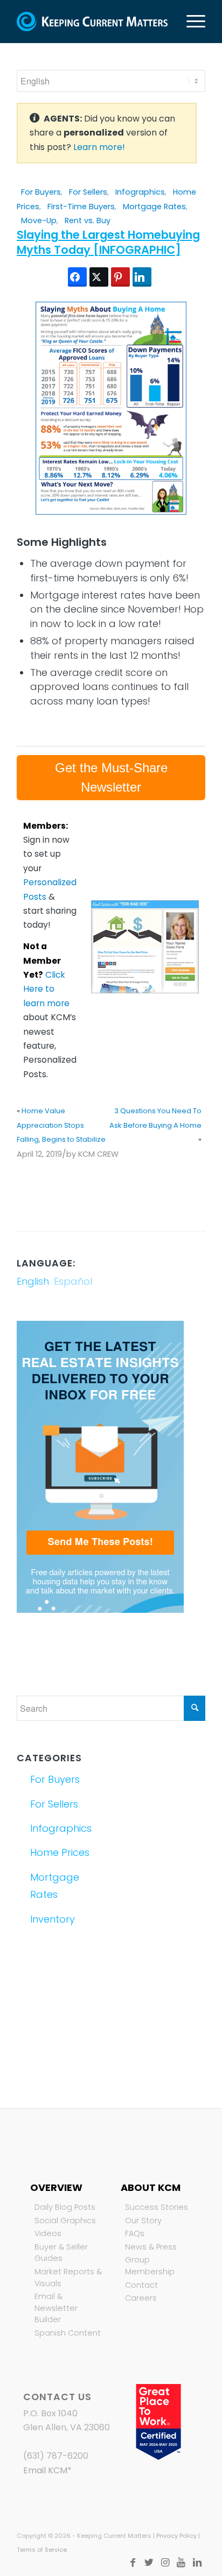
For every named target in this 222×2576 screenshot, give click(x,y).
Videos (48, 2233)
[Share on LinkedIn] (142, 277)
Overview (56, 2187)
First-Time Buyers (81, 207)
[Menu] (190, 22)
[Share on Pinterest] (120, 277)
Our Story (143, 2221)
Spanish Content (68, 2333)
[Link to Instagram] (165, 2563)
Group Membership (150, 2266)
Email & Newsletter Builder (56, 2308)
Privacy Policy (176, 2536)
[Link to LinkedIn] (197, 2563)
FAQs (135, 2233)
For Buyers (41, 192)
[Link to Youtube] (181, 2563)
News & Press (151, 2247)
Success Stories (157, 2207)
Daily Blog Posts (65, 2207)
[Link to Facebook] (133, 2563)
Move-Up (39, 220)
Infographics (140, 192)
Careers (141, 2298)
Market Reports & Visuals (68, 2278)
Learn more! (99, 147)
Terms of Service (42, 2550)
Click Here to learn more (46, 989)
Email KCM (45, 2470)
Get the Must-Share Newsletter (111, 777)
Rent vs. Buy (88, 220)
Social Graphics (65, 2221)
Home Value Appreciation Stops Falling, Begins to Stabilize (61, 1125)
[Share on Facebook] (77, 277)
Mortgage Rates (154, 207)
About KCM (151, 2187)
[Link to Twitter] (149, 2563)
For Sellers (88, 192)
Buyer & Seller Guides (61, 2253)
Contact (141, 2285)
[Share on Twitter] (99, 277)
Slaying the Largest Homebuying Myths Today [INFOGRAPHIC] (108, 242)
